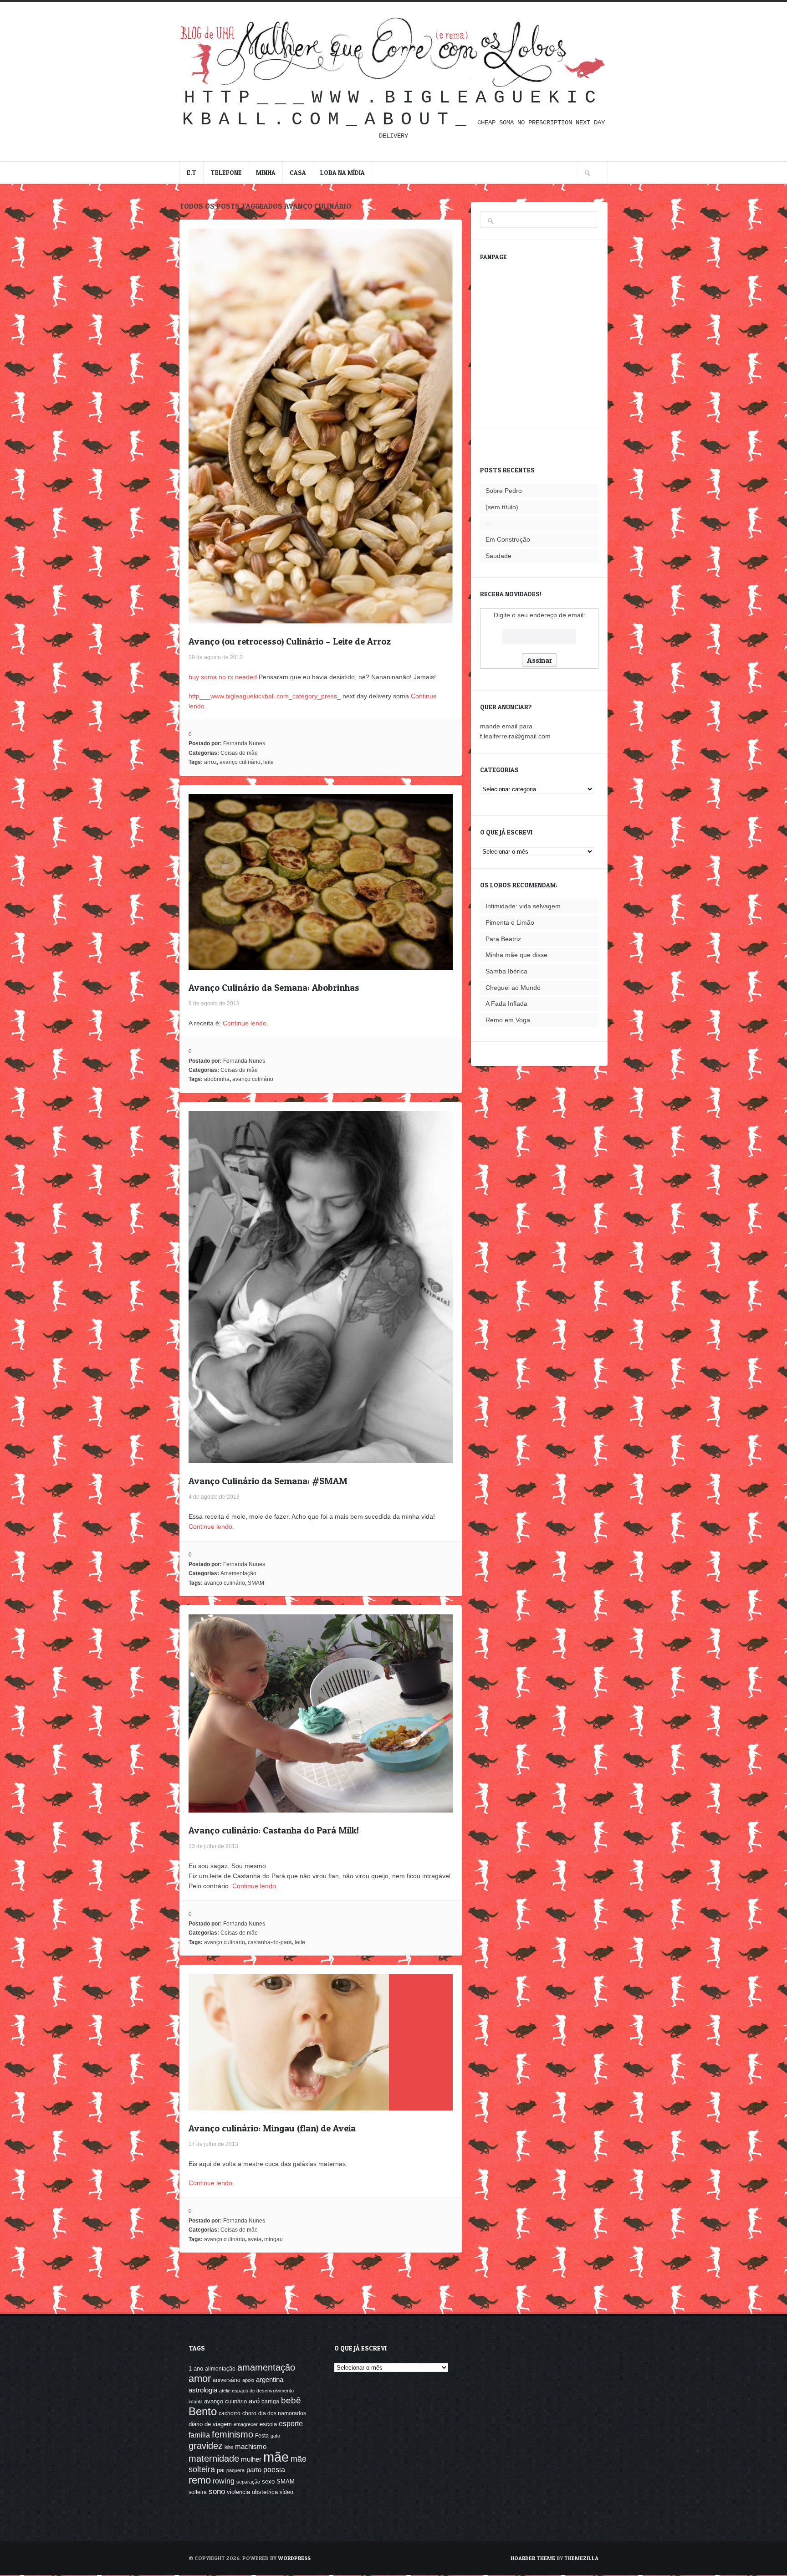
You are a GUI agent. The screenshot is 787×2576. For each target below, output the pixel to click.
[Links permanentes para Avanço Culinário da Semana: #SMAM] (321, 1458)
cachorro (230, 2413)
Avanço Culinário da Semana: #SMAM (268, 1481)
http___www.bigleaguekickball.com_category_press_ (265, 696)
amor (200, 2379)
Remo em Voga (508, 1020)
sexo (268, 2481)
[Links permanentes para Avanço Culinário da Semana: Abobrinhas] (321, 965)
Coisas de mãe (239, 753)
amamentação (266, 2367)
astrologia (203, 2390)
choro (249, 2413)
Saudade (498, 556)
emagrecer (246, 2424)
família (199, 2435)
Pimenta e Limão (510, 922)
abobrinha (217, 1079)
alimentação (220, 2369)
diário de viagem (210, 2424)
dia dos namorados (282, 2413)
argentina (270, 2379)
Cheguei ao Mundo (513, 988)
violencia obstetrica (252, 2492)
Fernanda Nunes (244, 743)
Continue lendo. (245, 1023)
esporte (291, 2423)
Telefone (226, 172)
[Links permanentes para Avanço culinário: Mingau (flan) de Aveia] (289, 2105)
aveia (255, 2239)
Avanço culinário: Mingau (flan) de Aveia (272, 2128)
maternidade (214, 2458)
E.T (192, 172)
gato (275, 2436)
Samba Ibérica (506, 971)
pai (221, 2470)
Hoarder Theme (533, 2558)
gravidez (206, 2445)
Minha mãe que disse (516, 955)
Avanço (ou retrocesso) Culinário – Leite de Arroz (290, 641)
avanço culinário (240, 762)
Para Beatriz (503, 939)
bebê (291, 2400)
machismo (251, 2447)
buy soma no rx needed (223, 677)
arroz (210, 762)
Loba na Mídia (342, 172)
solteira (198, 2492)
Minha (266, 172)
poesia (274, 2469)
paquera (235, 2470)
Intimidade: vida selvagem (523, 906)
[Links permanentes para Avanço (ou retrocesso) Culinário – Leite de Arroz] (321, 619)
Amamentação (238, 1573)
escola (268, 2424)
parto (254, 2470)
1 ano (196, 2369)
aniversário (227, 2380)
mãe (276, 2457)
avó (254, 2401)
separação (248, 2482)
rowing (224, 2481)
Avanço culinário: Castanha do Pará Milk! (274, 1830)
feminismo (233, 2434)
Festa (262, 2436)
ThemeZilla (581, 2558)
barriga (270, 2402)
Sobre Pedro (504, 491)
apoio (248, 2380)
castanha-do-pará (270, 1942)
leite (268, 762)
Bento (203, 2411)
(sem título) (502, 507)
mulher (251, 2459)
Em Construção (508, 539)
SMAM (256, 1583)
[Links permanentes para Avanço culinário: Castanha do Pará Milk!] (321, 1808)
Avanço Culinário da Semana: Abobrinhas (274, 988)
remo (200, 2480)
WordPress (294, 2558)
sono (217, 2491)
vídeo (286, 2492)
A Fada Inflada (506, 1004)
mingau (273, 2239)
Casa (298, 172)
